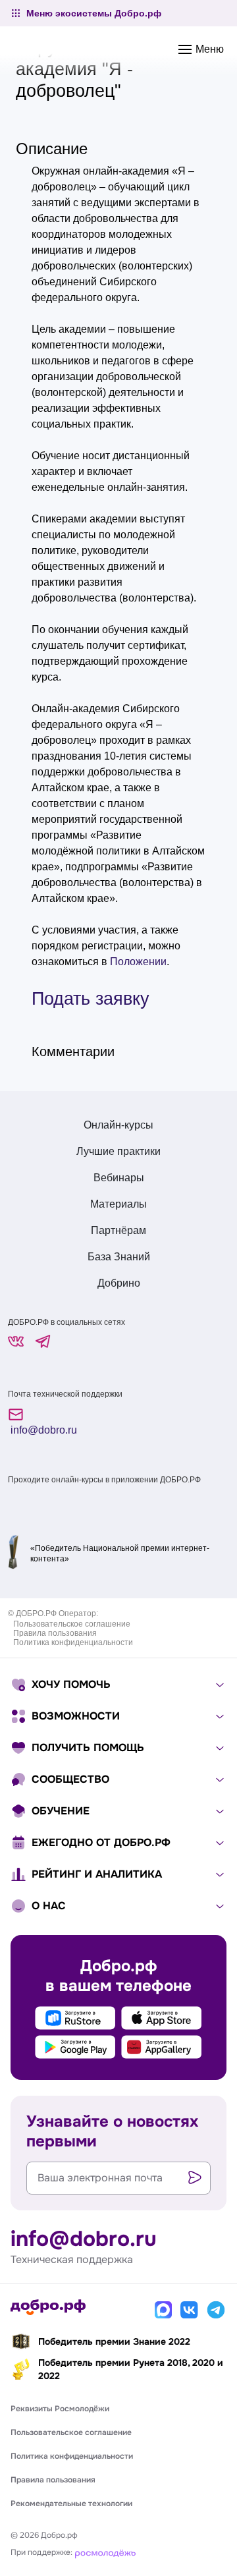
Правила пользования (55, 1633)
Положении (138, 962)
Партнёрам (118, 1230)
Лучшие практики (118, 1151)
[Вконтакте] (190, 2310)
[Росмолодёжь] (105, 2552)
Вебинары (119, 1178)
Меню (208, 49)
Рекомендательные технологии (71, 2504)
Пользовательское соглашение (72, 1624)
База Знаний (119, 1257)
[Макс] (163, 2310)
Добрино (119, 1283)
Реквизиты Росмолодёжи (60, 2409)
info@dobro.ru (42, 1430)
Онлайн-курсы (118, 1125)
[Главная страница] (48, 2307)
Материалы (118, 1204)
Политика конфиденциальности (73, 1642)
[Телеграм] (216, 2310)
